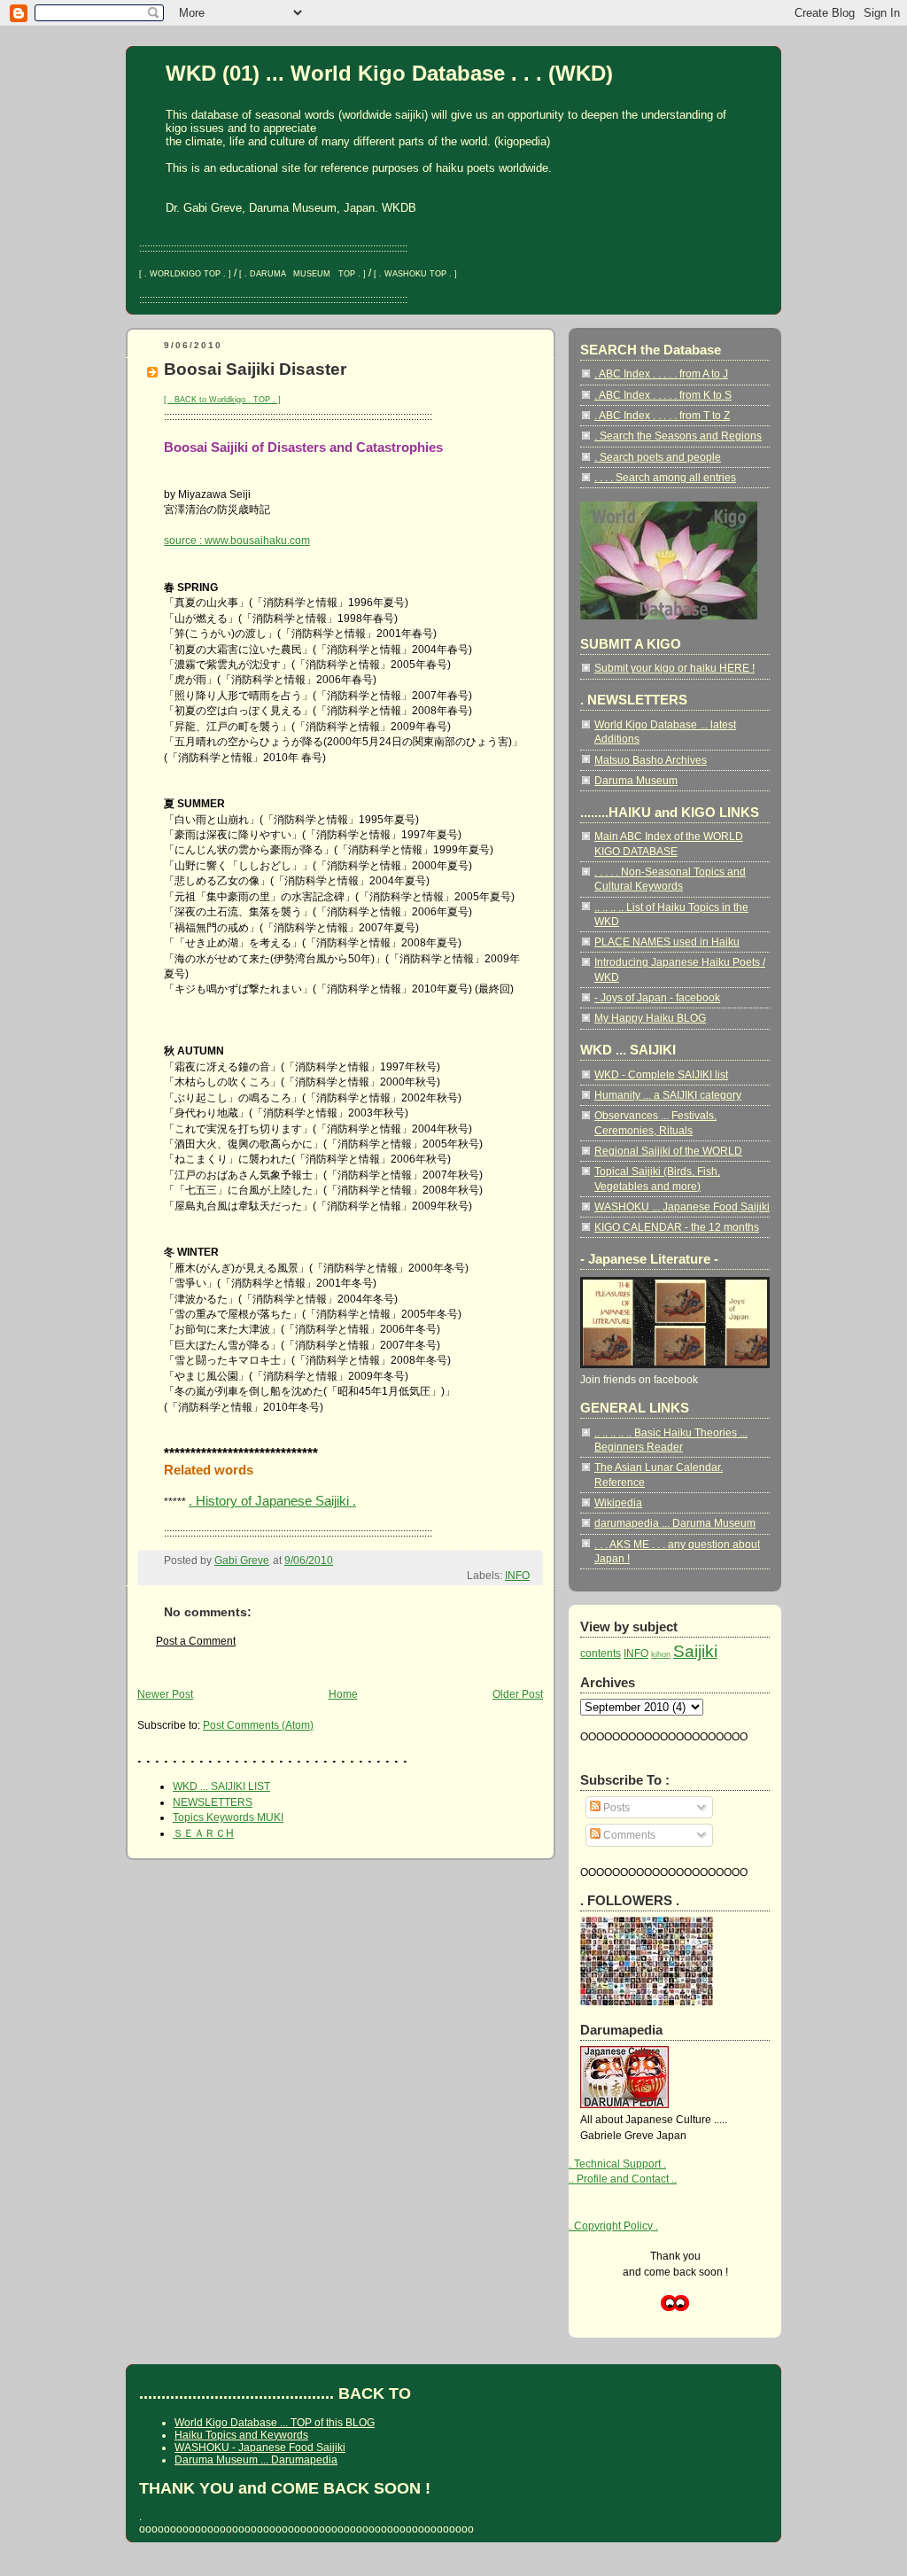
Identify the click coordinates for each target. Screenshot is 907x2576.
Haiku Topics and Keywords (241, 2435)
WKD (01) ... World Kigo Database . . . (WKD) (389, 74)
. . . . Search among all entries (665, 477)
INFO (517, 1575)
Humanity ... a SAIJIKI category (668, 1095)
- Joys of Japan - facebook (657, 997)
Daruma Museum (636, 780)
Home (343, 1694)
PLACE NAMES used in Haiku (667, 942)
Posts (615, 1807)
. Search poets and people (658, 457)
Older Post (518, 1694)
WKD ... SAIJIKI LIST (221, 1786)
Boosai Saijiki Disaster (255, 369)
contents (601, 1653)
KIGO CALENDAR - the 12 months (677, 1227)
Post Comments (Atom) (258, 1725)
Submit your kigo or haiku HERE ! (674, 668)
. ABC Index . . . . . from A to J (661, 374)
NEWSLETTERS (213, 1802)
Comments (628, 1835)
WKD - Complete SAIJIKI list (661, 1074)
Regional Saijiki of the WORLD (668, 1151)
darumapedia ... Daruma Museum (675, 1523)
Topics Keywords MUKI (228, 1817)
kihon (661, 1654)
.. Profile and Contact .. (623, 2179)
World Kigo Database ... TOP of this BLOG (275, 2423)
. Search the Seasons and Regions (678, 436)
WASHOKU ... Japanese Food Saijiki (682, 1206)
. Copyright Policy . (613, 2226)
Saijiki (695, 1651)
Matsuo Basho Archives (651, 760)
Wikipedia (618, 1502)
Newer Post (165, 1694)
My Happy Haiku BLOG (650, 1018)
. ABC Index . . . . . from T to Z (662, 415)
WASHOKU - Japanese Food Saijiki (260, 2448)
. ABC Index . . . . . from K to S (663, 395)
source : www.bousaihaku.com (237, 540)
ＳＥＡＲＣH (203, 1833)
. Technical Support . (617, 2164)
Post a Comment (196, 1641)
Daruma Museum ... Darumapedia (256, 2460)
